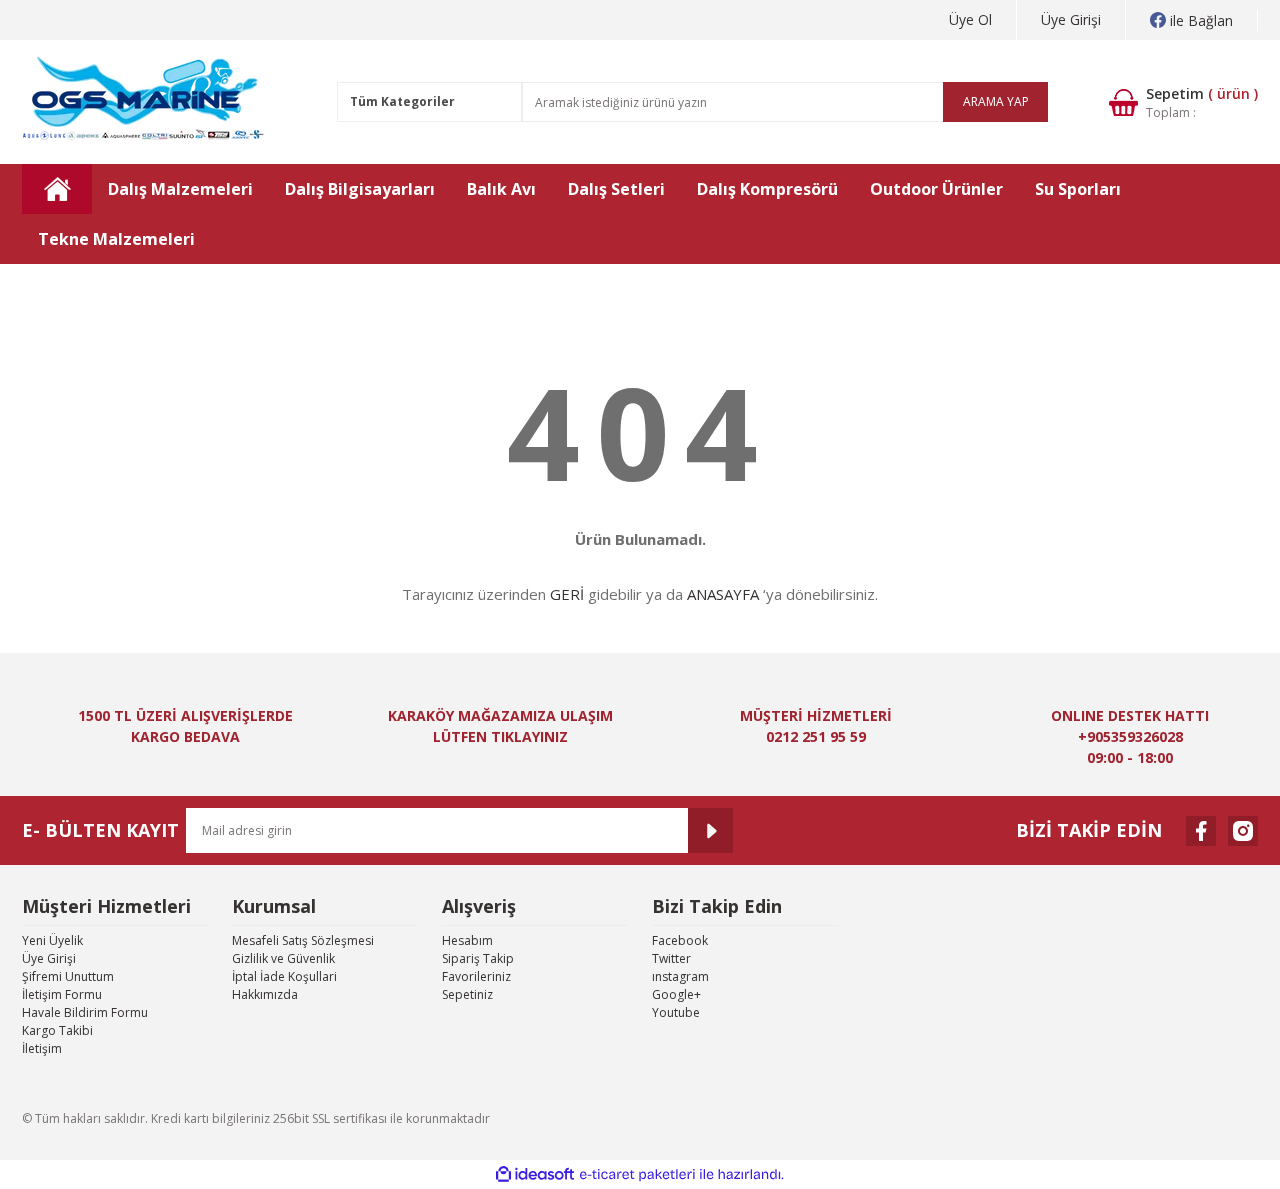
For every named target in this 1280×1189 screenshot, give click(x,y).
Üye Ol (970, 19)
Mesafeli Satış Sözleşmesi (303, 940)
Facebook (680, 940)
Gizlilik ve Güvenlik (283, 958)
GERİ (567, 594)
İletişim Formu (62, 994)
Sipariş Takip (478, 958)
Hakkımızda (265, 994)
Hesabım (467, 940)
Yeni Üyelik (52, 940)
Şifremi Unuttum (68, 976)
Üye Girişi (1071, 19)
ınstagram (680, 976)
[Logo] (144, 102)
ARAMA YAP (996, 101)
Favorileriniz (476, 976)
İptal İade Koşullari (284, 976)
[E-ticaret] (637, 1175)
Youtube (676, 1012)
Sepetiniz (467, 994)
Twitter (671, 958)
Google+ (676, 994)
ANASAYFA (723, 594)
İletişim (42, 1048)
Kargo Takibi (57, 1030)
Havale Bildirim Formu (85, 1012)
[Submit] (710, 830)
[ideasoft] (535, 1174)
